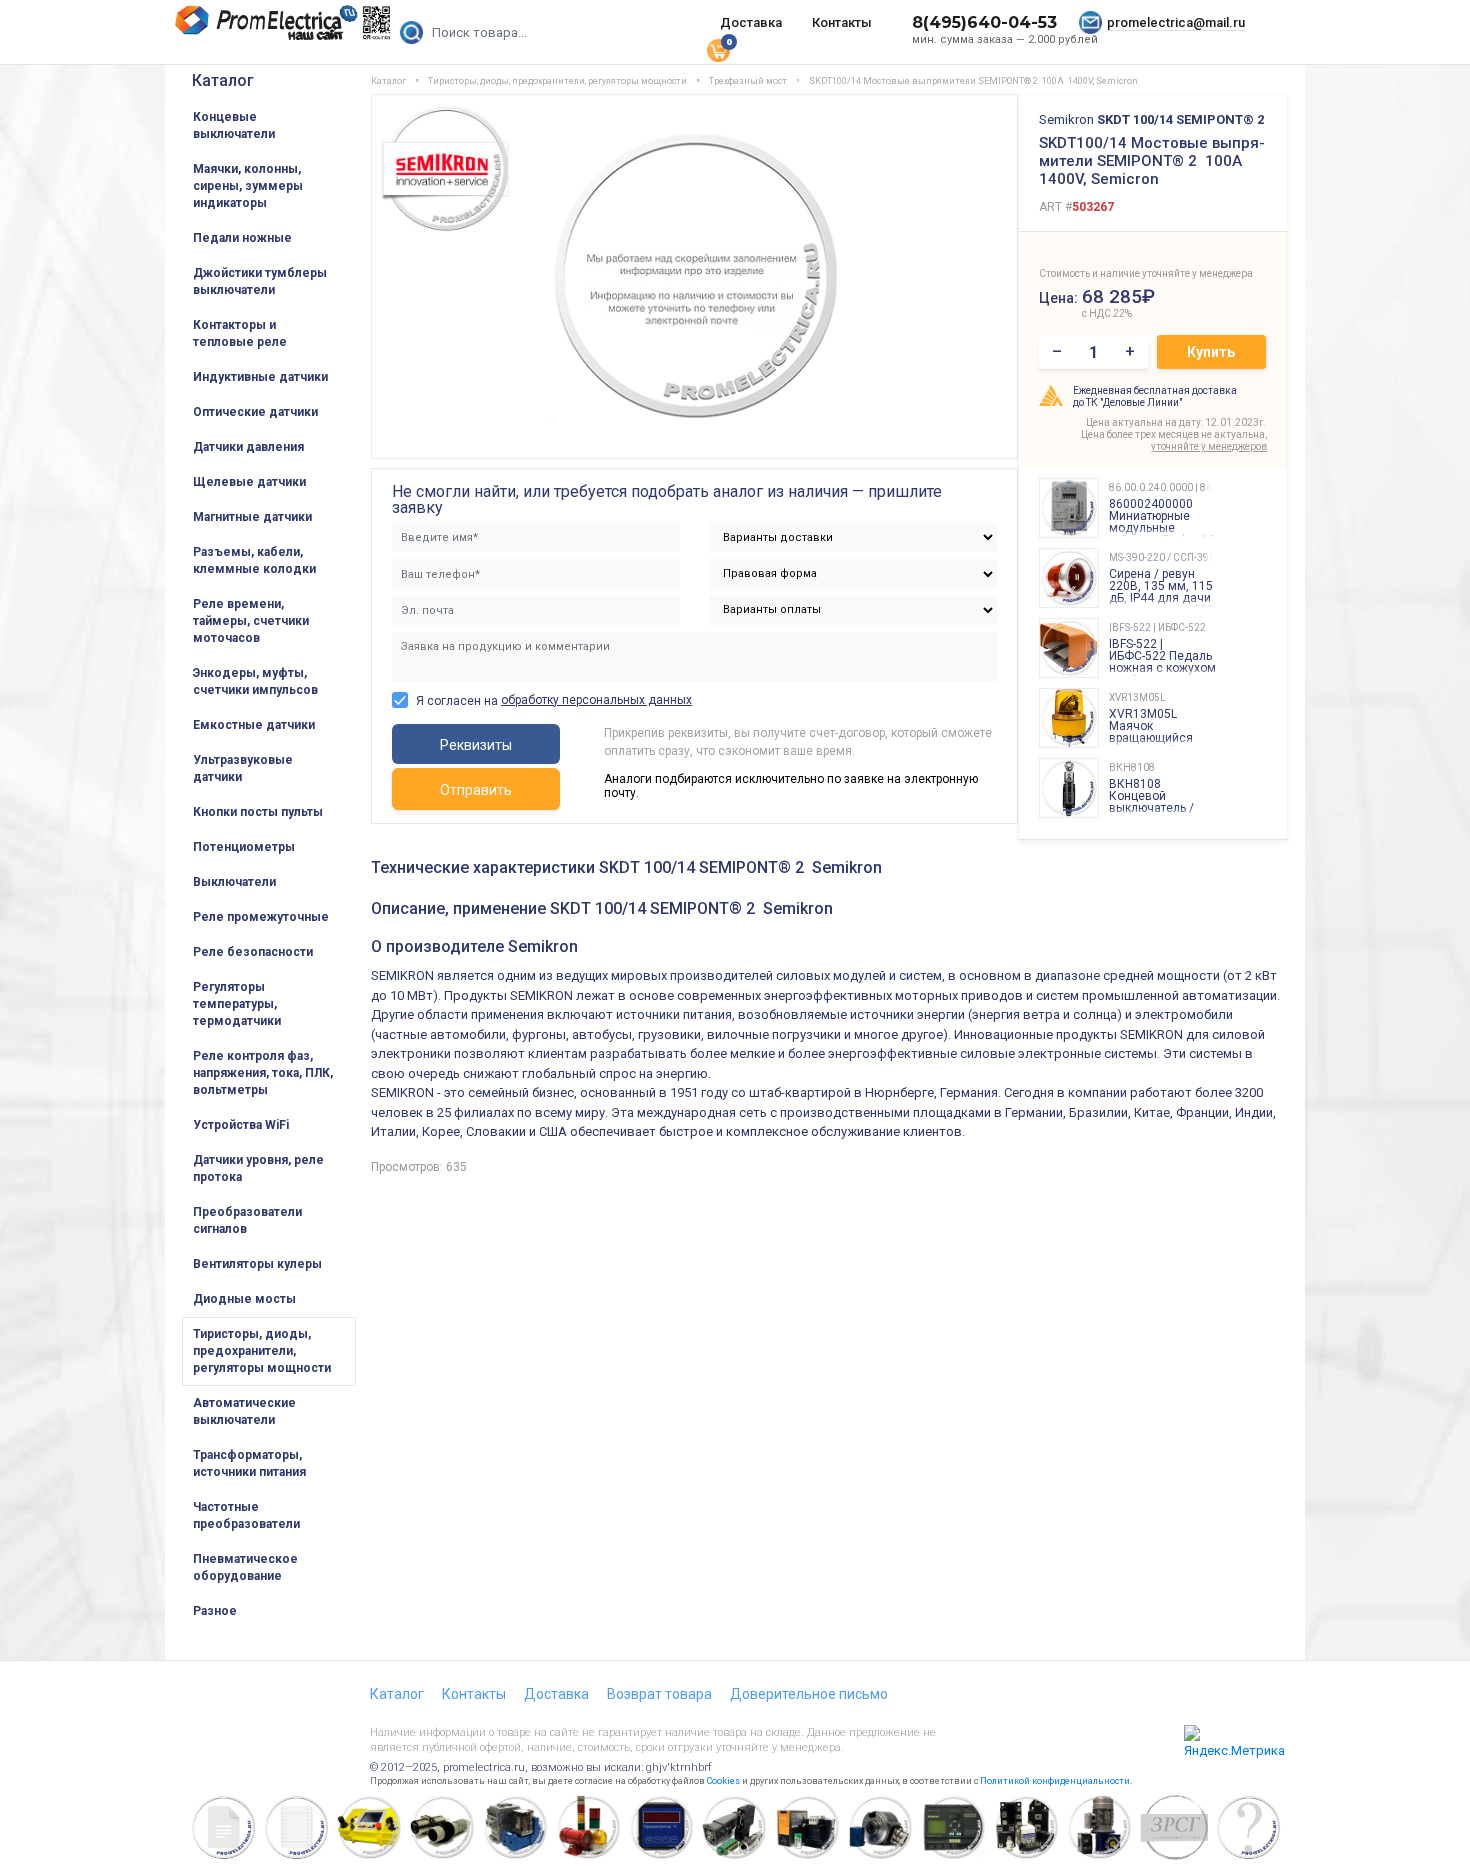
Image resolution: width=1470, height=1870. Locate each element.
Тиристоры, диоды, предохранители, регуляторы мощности (262, 1351)
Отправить (476, 790)
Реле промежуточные (261, 917)
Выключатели (234, 882)
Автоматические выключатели (244, 1411)
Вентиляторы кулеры (257, 1264)
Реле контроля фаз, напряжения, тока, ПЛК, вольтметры (263, 1073)
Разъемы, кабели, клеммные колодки (254, 560)
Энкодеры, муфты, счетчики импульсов (255, 681)
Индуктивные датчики (260, 377)
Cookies (723, 1781)
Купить (1211, 352)
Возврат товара (659, 1694)
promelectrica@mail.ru (1176, 22)
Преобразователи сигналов (247, 1220)
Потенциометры (244, 847)
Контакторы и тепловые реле (240, 333)
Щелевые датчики (249, 482)
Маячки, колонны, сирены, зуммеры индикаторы (248, 186)
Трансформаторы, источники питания (249, 1463)
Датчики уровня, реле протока (258, 1168)
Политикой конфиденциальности (1055, 1781)
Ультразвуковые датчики (243, 768)
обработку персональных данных (596, 700)
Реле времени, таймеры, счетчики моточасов (251, 621)
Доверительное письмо (809, 1694)
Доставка (751, 22)
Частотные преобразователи (246, 1515)
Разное (215, 1611)
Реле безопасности (253, 952)
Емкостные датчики (254, 725)
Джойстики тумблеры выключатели (260, 281)
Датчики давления (248, 447)
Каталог (223, 80)
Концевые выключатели (234, 125)
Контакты (842, 22)
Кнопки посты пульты (258, 812)
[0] (718, 49)
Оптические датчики (255, 412)
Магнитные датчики (252, 517)
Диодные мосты (244, 1299)
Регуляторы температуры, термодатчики (237, 1004)
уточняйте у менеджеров (1209, 446)
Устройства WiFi (241, 1125)
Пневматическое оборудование (245, 1567)
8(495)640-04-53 (984, 22)
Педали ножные (242, 238)
